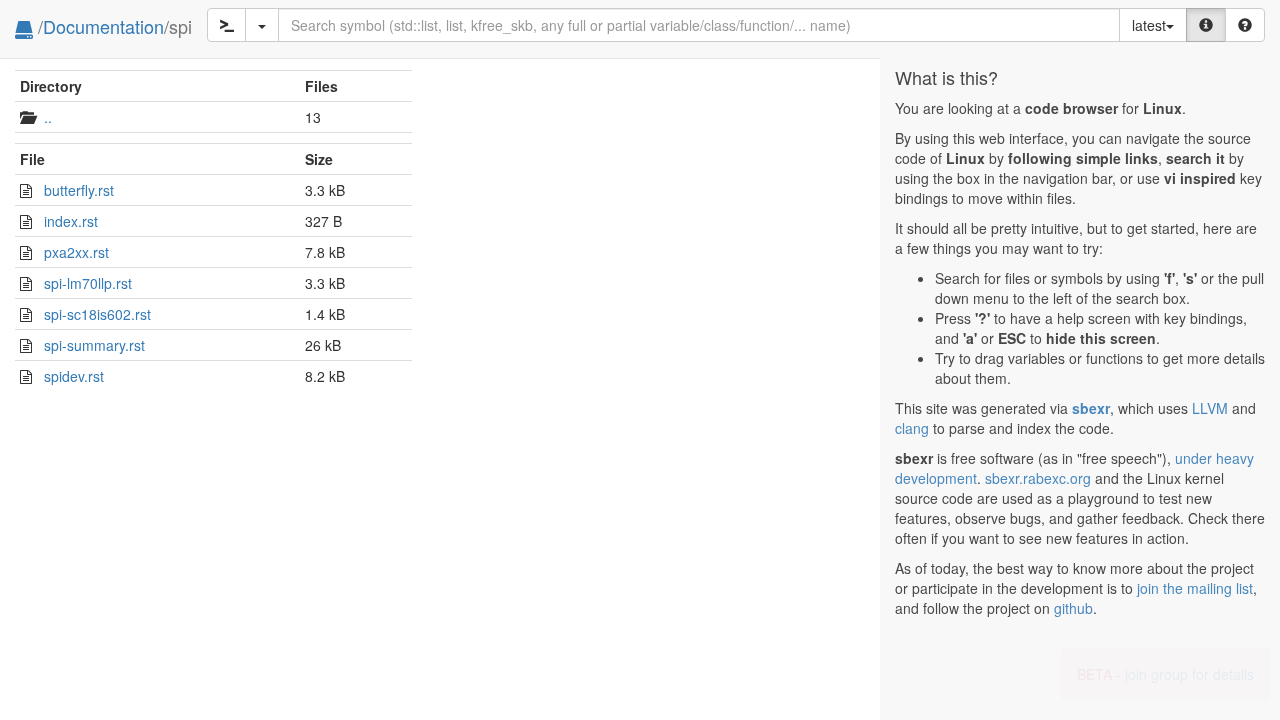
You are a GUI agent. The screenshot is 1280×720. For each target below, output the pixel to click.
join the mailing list (1195, 588)
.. (48, 117)
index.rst (71, 221)
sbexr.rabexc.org (1038, 478)
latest (1149, 25)
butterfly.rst (79, 190)
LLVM (1210, 408)
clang (912, 428)
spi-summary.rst (94, 345)
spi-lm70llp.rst (88, 283)
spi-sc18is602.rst (97, 314)
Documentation (103, 26)
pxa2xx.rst (76, 252)
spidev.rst (74, 376)
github (1073, 608)
